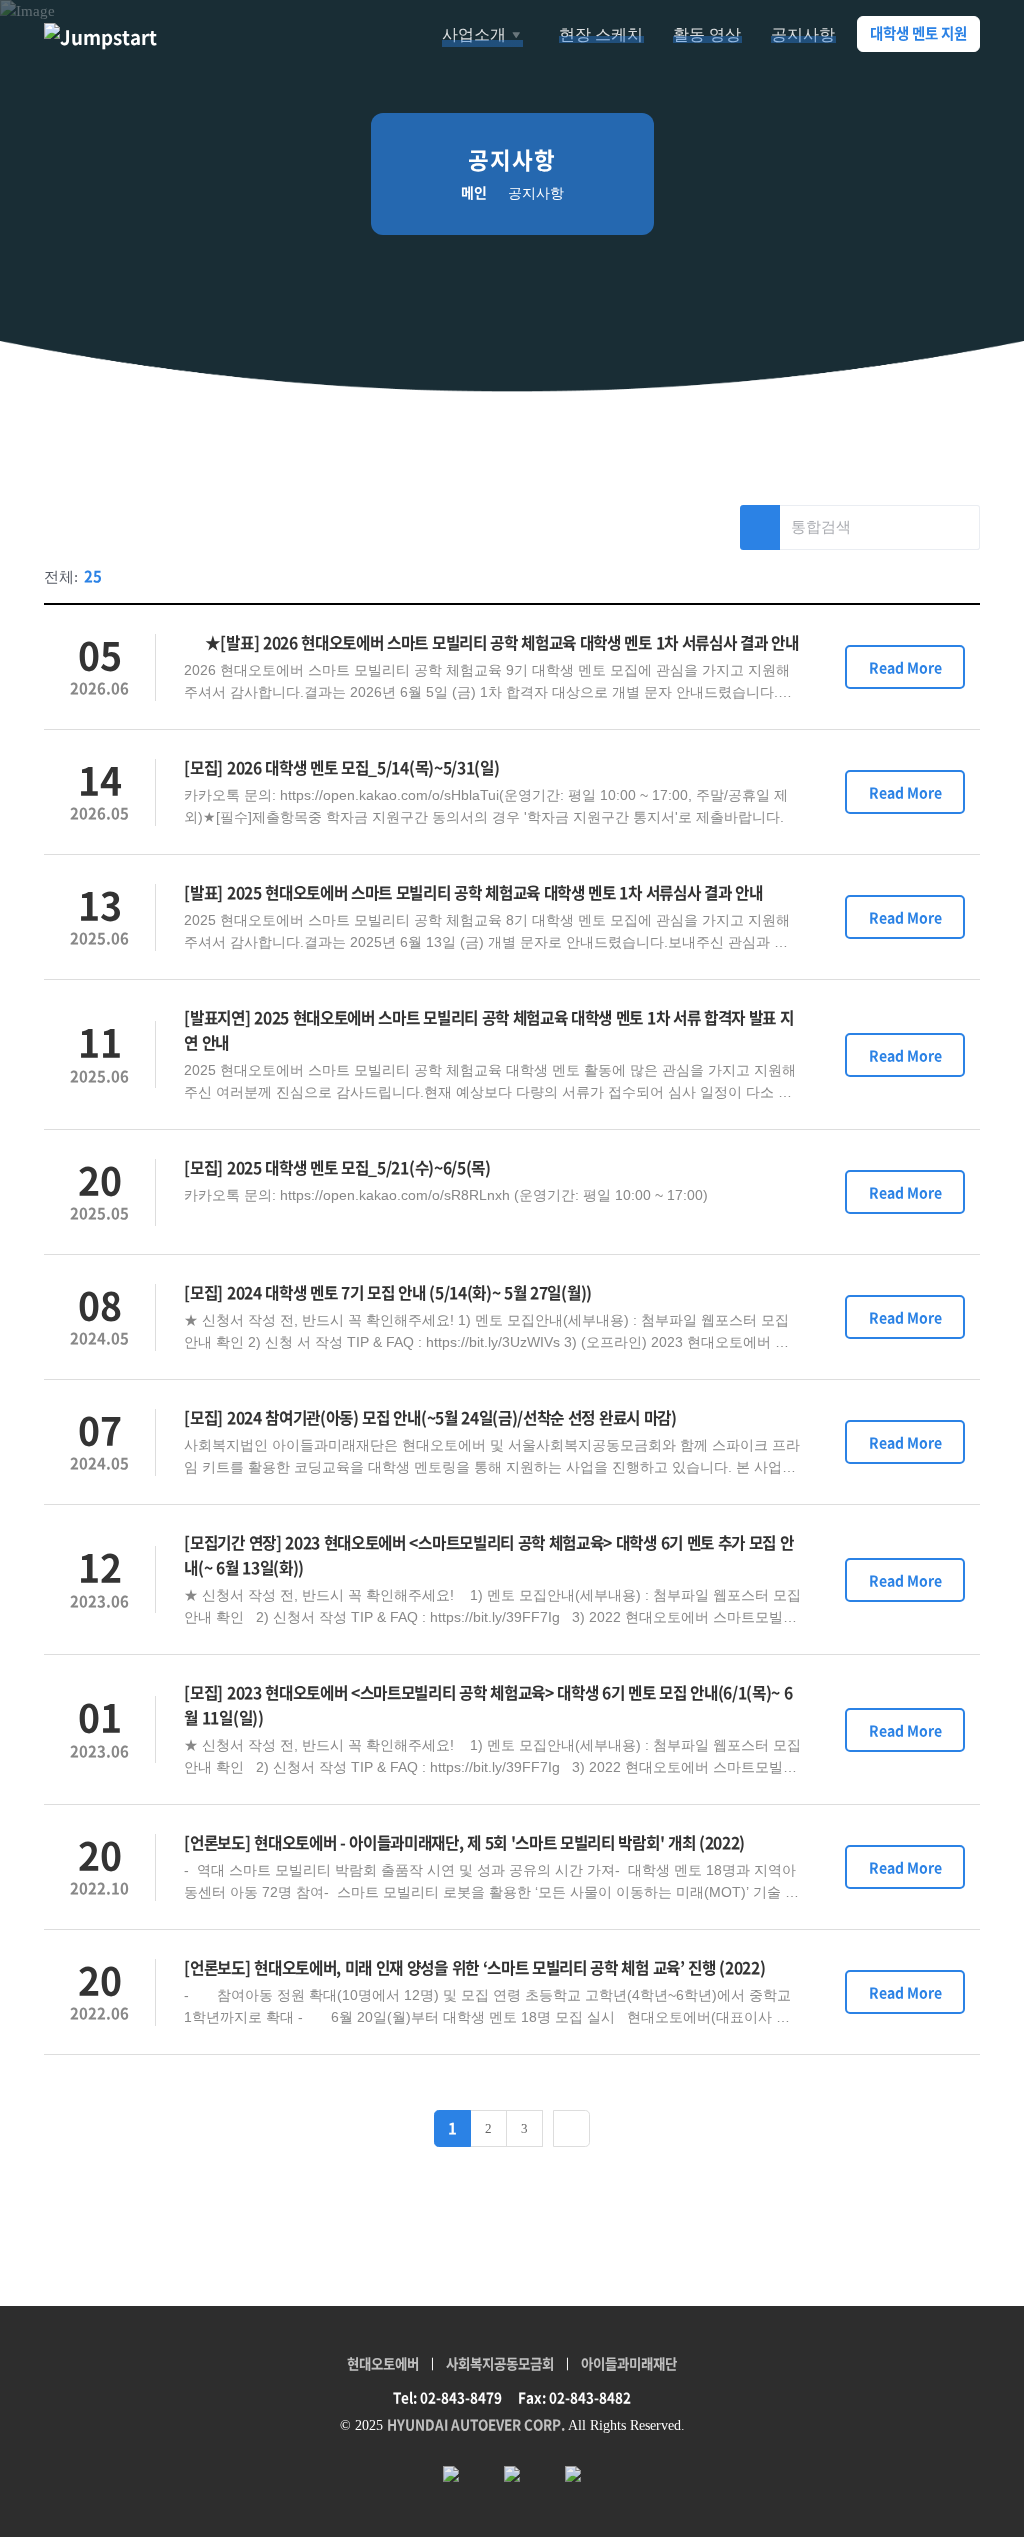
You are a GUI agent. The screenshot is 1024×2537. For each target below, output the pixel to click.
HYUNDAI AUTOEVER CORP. (476, 2424)
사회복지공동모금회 (500, 2363)
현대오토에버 (383, 2363)
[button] (486, 35)
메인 (474, 192)
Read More (905, 667)
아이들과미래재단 (629, 2363)
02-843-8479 (461, 2397)
